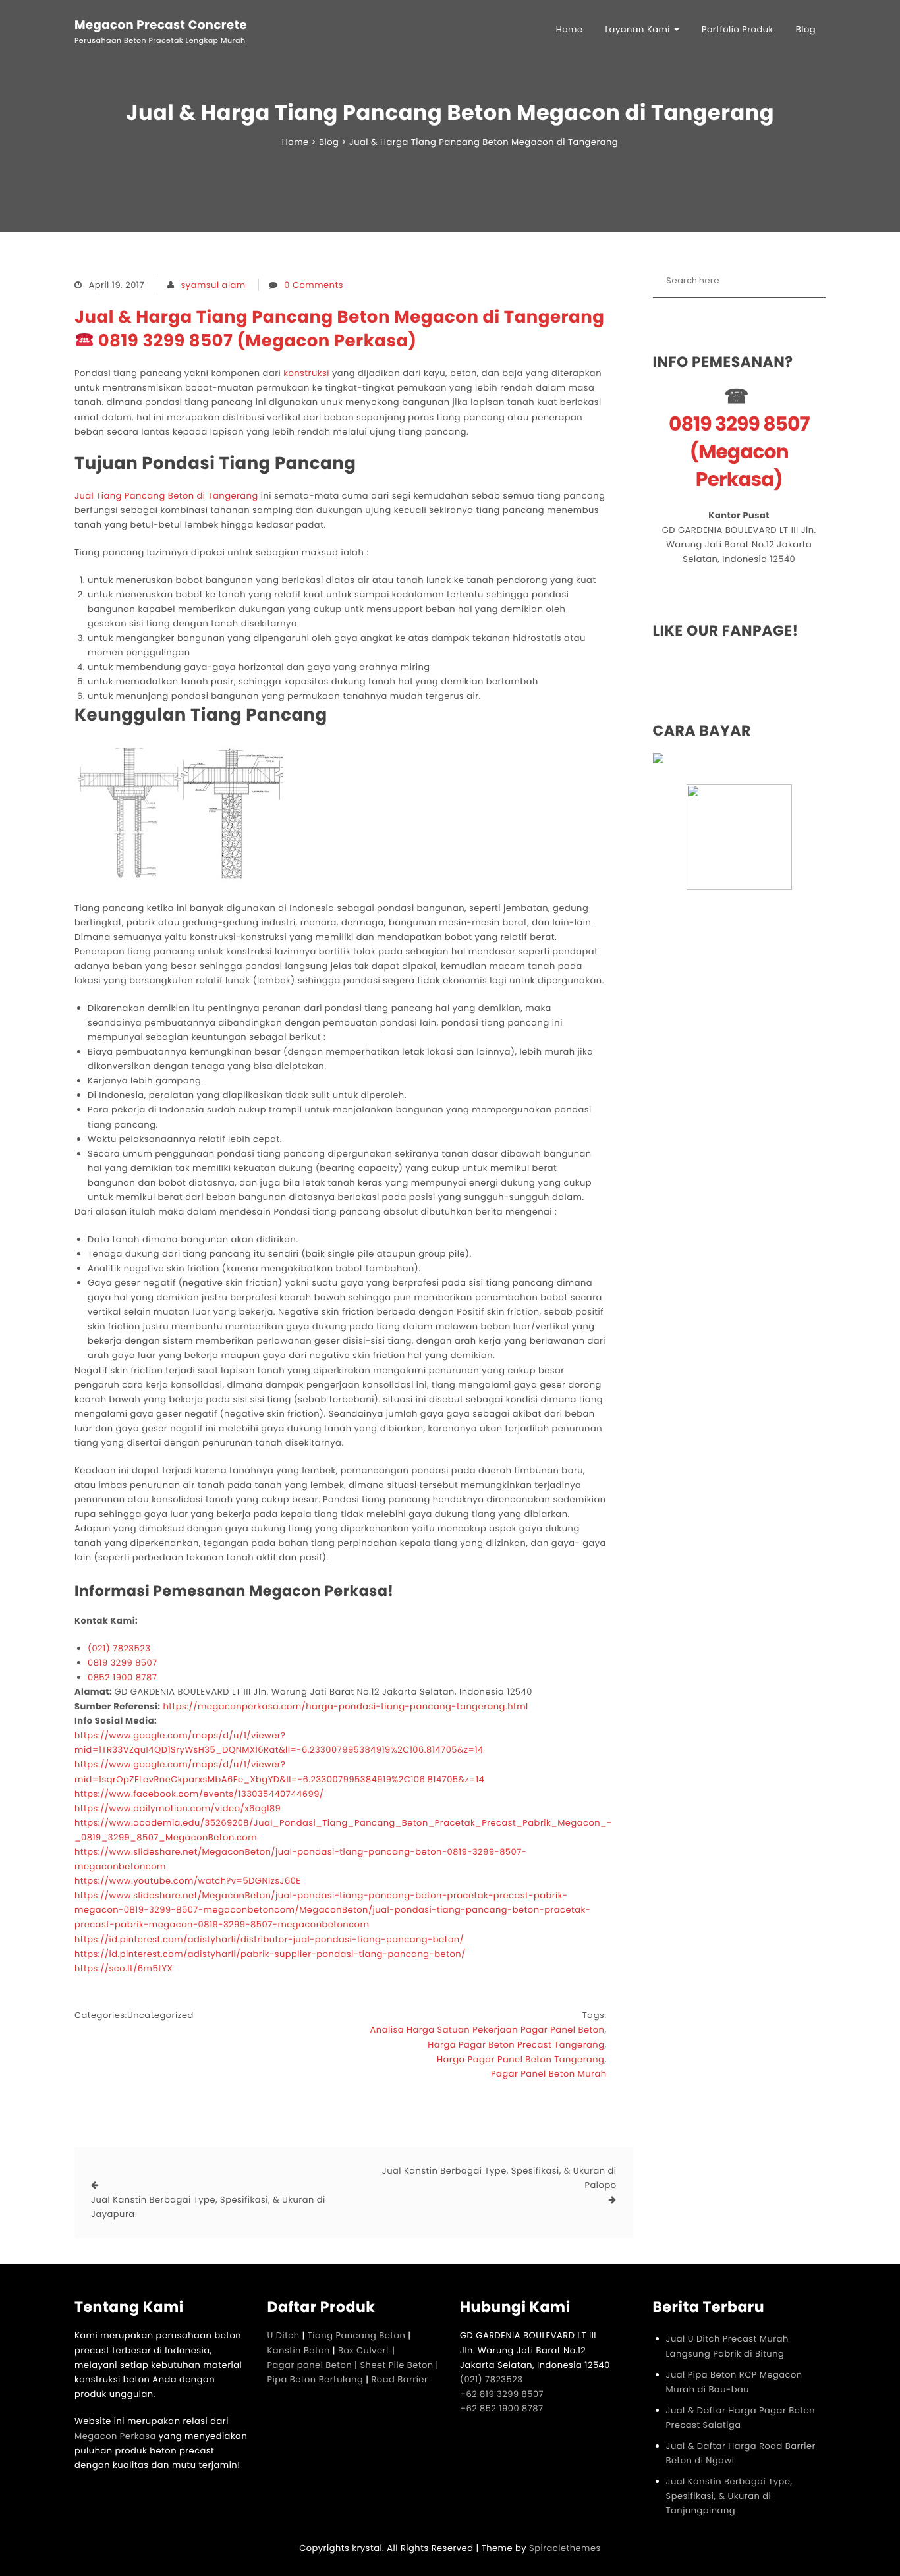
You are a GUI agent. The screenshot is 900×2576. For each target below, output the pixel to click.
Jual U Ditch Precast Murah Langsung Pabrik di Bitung (727, 2346)
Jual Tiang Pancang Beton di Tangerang (166, 496)
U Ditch (284, 2335)
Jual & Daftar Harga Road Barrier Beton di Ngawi (741, 2453)
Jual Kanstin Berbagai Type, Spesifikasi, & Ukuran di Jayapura (208, 2207)
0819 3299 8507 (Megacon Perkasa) (739, 452)
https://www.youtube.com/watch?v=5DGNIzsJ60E (187, 1881)
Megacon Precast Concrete (161, 26)
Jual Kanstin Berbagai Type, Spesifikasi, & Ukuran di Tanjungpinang (729, 2496)
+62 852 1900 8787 (502, 2408)
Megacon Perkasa (117, 2436)
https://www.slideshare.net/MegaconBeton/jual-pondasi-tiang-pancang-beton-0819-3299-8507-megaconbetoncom (300, 1859)
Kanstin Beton (299, 2350)
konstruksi (306, 373)
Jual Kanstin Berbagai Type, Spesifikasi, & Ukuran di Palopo (499, 2178)
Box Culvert (364, 2350)
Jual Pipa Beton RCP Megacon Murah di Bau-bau (734, 2382)
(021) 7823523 (119, 1648)
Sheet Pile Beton (396, 2365)
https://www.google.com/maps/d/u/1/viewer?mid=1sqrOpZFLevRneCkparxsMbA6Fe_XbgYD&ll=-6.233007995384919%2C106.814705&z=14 (279, 1771)
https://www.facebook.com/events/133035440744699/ (199, 1794)
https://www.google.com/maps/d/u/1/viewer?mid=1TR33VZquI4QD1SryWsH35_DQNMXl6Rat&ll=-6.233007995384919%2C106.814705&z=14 (279, 1742)
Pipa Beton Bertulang (316, 2379)
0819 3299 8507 (123, 1663)
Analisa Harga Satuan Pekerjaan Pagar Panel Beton (488, 2030)
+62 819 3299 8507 (502, 2394)
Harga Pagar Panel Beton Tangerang (520, 2059)
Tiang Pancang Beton (356, 2335)
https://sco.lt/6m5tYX (124, 1968)
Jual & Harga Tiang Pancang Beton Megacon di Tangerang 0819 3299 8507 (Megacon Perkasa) (339, 329)
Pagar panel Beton (310, 2365)
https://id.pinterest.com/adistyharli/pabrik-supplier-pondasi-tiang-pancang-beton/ (270, 1954)
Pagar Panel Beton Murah (548, 2074)
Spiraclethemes (565, 2548)
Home (570, 29)
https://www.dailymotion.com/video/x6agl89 (178, 1808)
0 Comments (314, 285)
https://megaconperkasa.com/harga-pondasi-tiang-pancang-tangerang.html (345, 1706)
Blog (806, 29)
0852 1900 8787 (122, 1677)
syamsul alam (213, 285)
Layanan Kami (639, 29)
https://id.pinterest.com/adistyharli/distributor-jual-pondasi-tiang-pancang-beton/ (269, 1939)
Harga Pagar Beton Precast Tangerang (516, 2045)
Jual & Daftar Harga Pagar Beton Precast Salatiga (741, 2418)
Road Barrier (399, 2379)
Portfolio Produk (738, 29)
